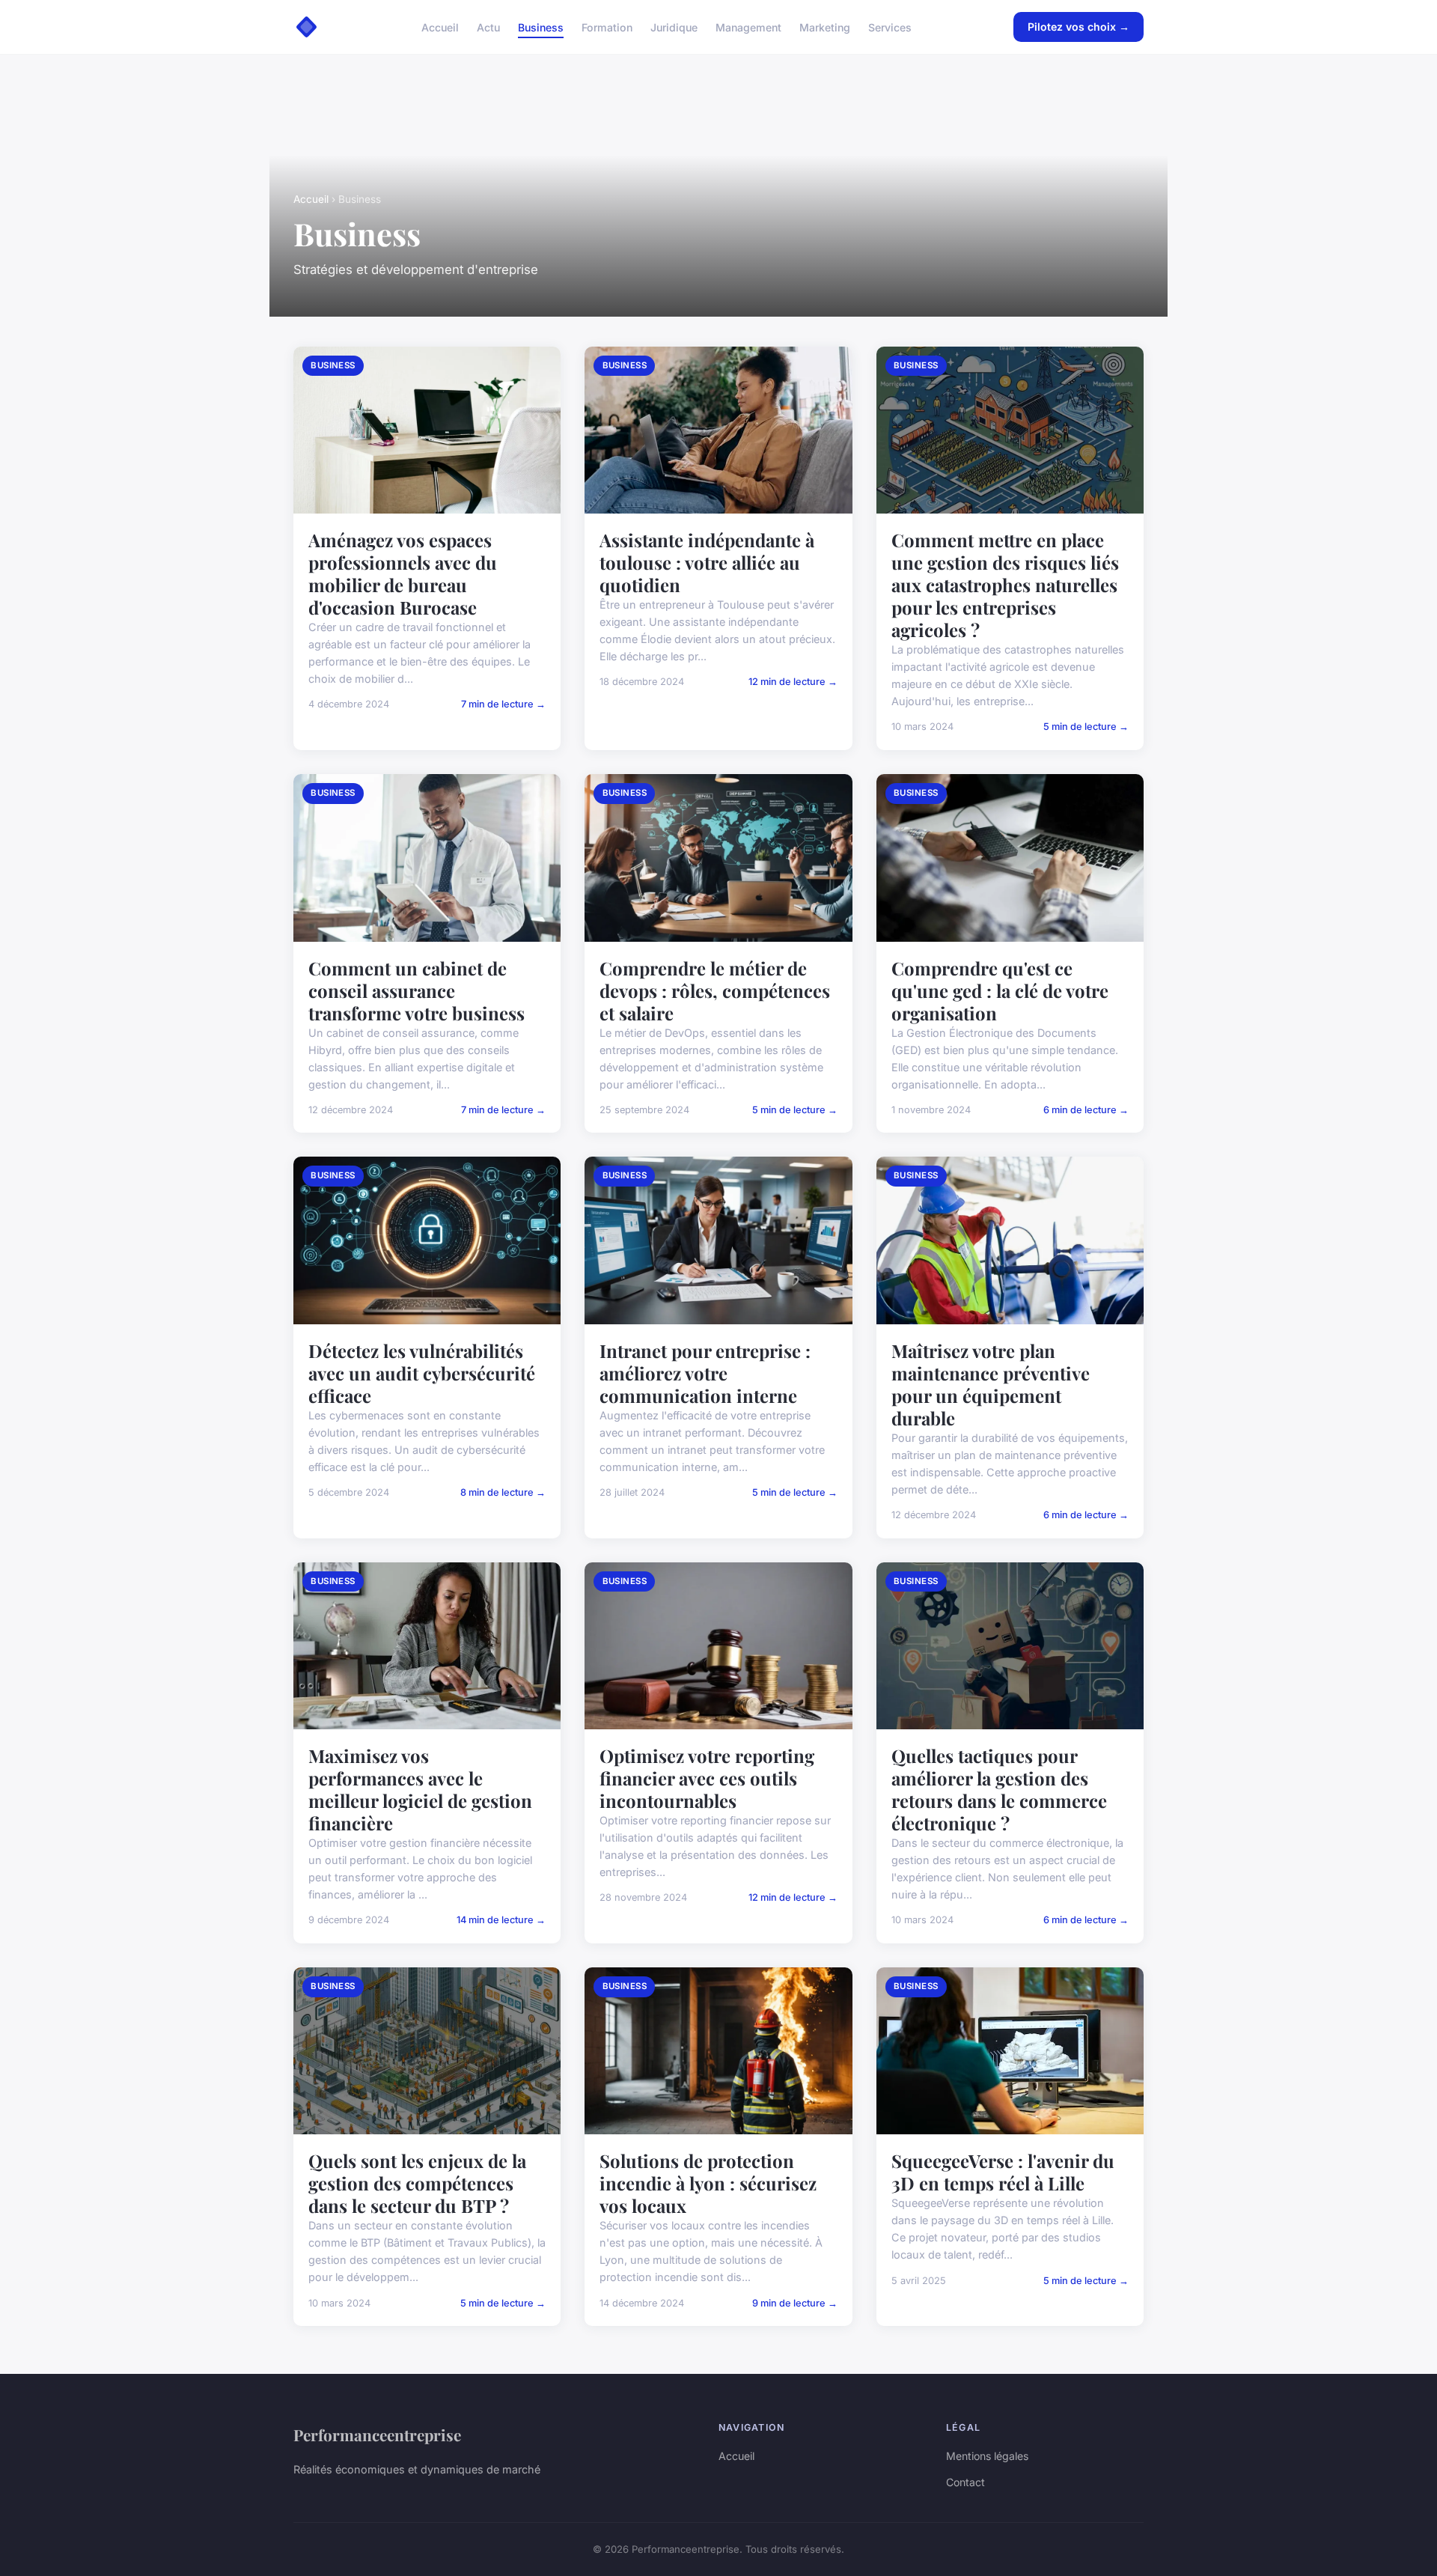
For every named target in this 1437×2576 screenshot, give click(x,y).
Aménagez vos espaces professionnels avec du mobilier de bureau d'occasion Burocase (403, 573)
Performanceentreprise (377, 2435)
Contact (965, 2482)
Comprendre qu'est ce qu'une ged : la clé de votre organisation (1000, 990)
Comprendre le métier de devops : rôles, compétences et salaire (715, 990)
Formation (607, 27)
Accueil (440, 27)
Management (748, 27)
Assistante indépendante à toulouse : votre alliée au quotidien (707, 562)
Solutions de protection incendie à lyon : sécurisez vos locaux (708, 2183)
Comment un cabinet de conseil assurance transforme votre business (417, 990)
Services (890, 27)
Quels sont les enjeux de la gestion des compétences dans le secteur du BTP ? (417, 2183)
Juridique (674, 27)
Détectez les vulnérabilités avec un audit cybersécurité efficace (422, 1373)
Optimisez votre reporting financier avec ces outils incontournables (707, 1778)
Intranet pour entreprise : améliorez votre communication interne (705, 1373)
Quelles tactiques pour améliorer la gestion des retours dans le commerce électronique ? (999, 1789)
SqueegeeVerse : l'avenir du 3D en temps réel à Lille (1003, 2172)
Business (541, 27)
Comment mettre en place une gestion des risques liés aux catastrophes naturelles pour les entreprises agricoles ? (1005, 585)
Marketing (825, 27)
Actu (488, 27)
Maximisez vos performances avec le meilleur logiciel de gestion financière (420, 1789)
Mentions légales (987, 2456)
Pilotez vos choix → (1078, 27)
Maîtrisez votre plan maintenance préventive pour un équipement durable (991, 1384)
